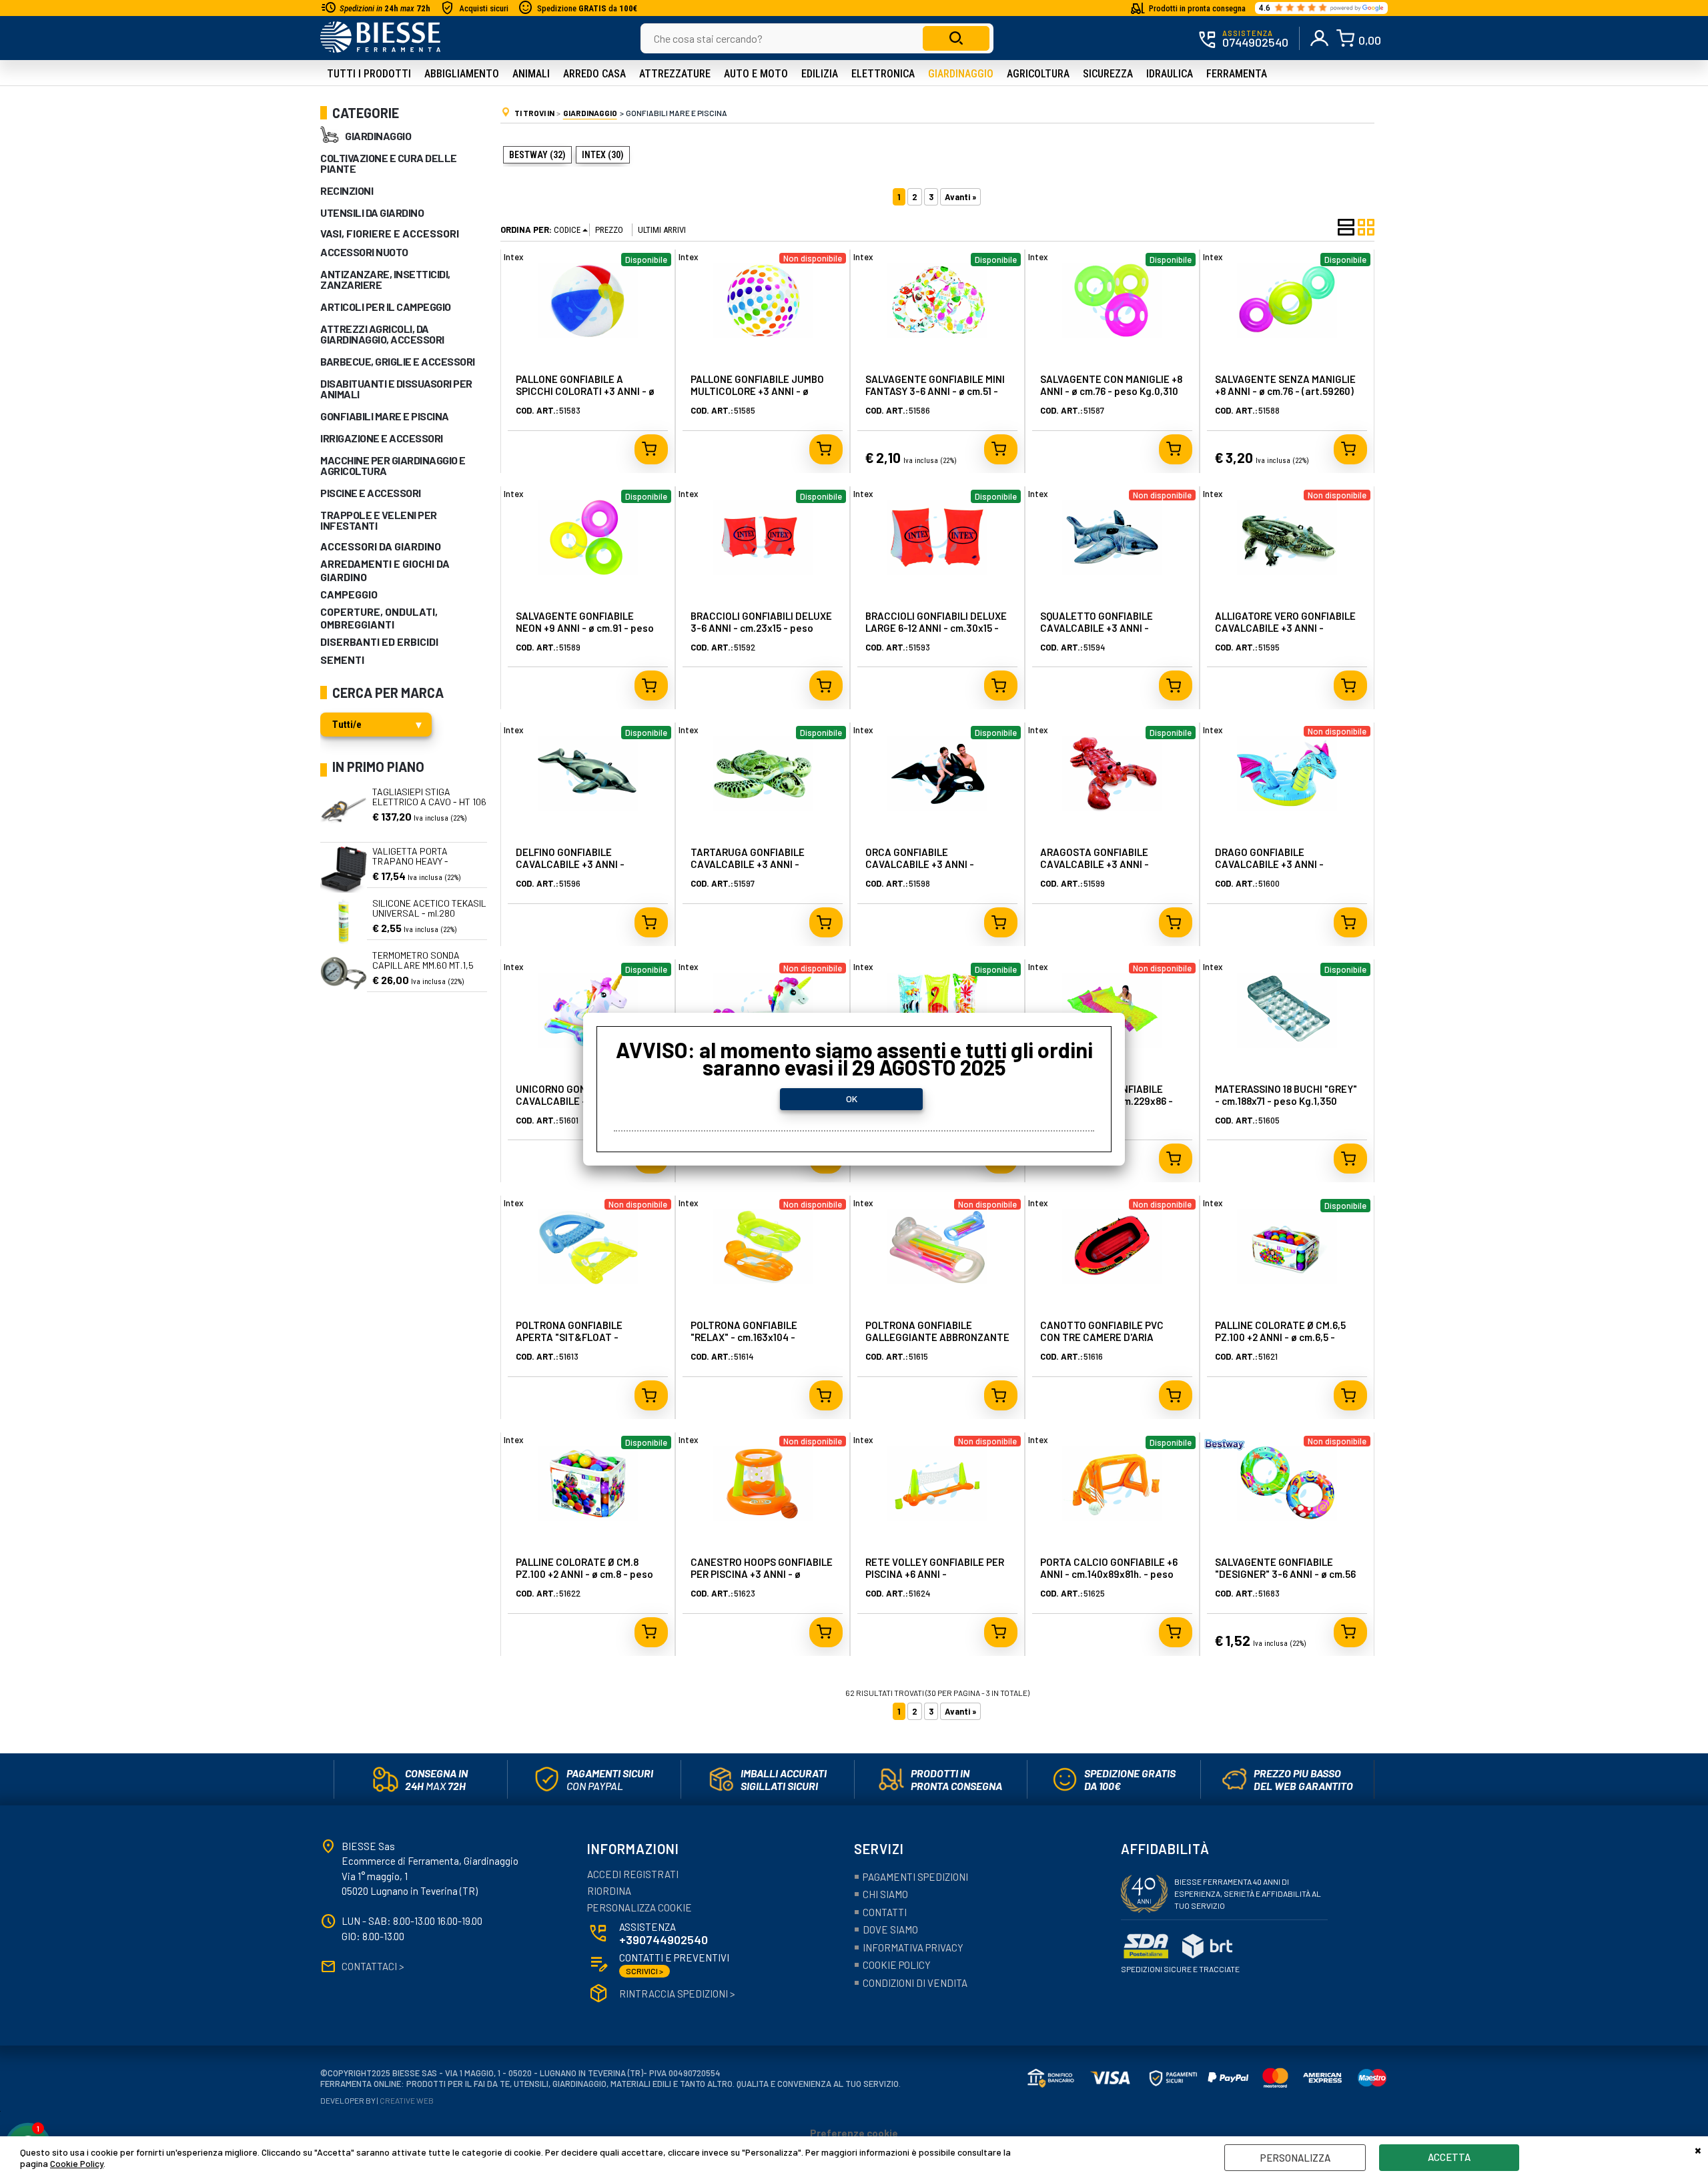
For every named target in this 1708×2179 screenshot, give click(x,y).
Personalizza (1295, 2158)
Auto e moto (756, 74)
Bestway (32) (537, 155)
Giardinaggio (961, 74)
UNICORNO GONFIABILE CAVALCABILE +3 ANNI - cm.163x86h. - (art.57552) (572, 1101)
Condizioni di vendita (915, 1983)
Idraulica (1170, 74)
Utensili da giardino (372, 212)
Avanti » (960, 197)
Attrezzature (675, 74)
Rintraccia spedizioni (677, 1994)
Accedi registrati (633, 1874)
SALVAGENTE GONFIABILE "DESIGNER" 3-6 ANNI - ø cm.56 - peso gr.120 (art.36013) (1285, 1574)
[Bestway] (1225, 1448)
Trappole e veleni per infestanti (379, 520)
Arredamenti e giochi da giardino (385, 570)
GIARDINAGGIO (378, 136)
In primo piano (378, 767)
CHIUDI (1698, 2150)
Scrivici (645, 1971)
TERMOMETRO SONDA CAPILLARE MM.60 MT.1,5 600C (423, 965)
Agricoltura (1038, 74)
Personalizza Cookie (639, 1907)
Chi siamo (885, 1894)
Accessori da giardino (381, 546)
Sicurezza (1108, 74)
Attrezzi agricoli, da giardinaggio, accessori (382, 334)
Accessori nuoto (364, 252)
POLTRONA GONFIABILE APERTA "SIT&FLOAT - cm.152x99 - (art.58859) (569, 1337)
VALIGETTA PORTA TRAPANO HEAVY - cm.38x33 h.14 (410, 861)
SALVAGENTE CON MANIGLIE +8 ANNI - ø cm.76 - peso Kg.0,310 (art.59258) (1111, 391)
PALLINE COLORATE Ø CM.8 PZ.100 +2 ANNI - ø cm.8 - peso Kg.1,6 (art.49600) (584, 1574)
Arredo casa (594, 74)
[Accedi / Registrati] (1320, 38)
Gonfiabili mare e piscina (385, 416)
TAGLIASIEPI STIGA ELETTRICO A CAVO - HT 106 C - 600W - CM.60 (429, 802)
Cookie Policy (77, 2163)
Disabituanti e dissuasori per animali (396, 389)
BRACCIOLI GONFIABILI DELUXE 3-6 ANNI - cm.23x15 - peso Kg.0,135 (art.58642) (761, 628)
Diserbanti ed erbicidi (379, 641)
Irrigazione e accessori (382, 438)
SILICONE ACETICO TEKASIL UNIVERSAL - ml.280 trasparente (429, 913)
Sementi (342, 660)
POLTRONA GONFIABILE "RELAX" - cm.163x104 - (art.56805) (744, 1337)
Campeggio (349, 594)
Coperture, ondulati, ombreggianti (379, 618)
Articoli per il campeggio (386, 307)
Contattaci (373, 1966)
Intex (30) (603, 155)
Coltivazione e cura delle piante (389, 163)
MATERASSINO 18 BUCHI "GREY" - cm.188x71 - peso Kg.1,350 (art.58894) (1286, 1101)
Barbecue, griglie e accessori (398, 361)
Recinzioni (347, 190)
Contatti (885, 1912)
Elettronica (883, 74)
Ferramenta (1237, 74)
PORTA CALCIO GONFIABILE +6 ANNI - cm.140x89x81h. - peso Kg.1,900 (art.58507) (1109, 1574)
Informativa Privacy (913, 1947)
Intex (513, 257)
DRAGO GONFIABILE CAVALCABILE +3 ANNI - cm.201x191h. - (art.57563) (1273, 864)
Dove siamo (890, 1929)
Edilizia (820, 74)
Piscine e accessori (371, 493)
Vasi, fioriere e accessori (390, 233)
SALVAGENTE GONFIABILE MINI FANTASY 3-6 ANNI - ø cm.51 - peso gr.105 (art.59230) (935, 391)
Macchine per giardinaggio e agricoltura (393, 465)
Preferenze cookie (854, 2133)
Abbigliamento (462, 74)
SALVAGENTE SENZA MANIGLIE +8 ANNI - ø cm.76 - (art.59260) (1285, 385)
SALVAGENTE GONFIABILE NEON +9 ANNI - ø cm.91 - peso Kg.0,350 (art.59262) (585, 628)
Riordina (609, 1891)
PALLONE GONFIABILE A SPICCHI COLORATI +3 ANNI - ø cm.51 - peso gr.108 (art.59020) (586, 391)
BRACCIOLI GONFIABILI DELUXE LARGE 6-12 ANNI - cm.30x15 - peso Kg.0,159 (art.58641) (936, 628)
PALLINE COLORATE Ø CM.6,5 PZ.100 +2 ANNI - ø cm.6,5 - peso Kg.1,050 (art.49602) (1280, 1337)
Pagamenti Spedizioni (915, 1877)
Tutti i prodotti (369, 74)
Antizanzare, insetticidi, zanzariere (385, 279)
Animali (531, 74)
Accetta (1449, 2157)
